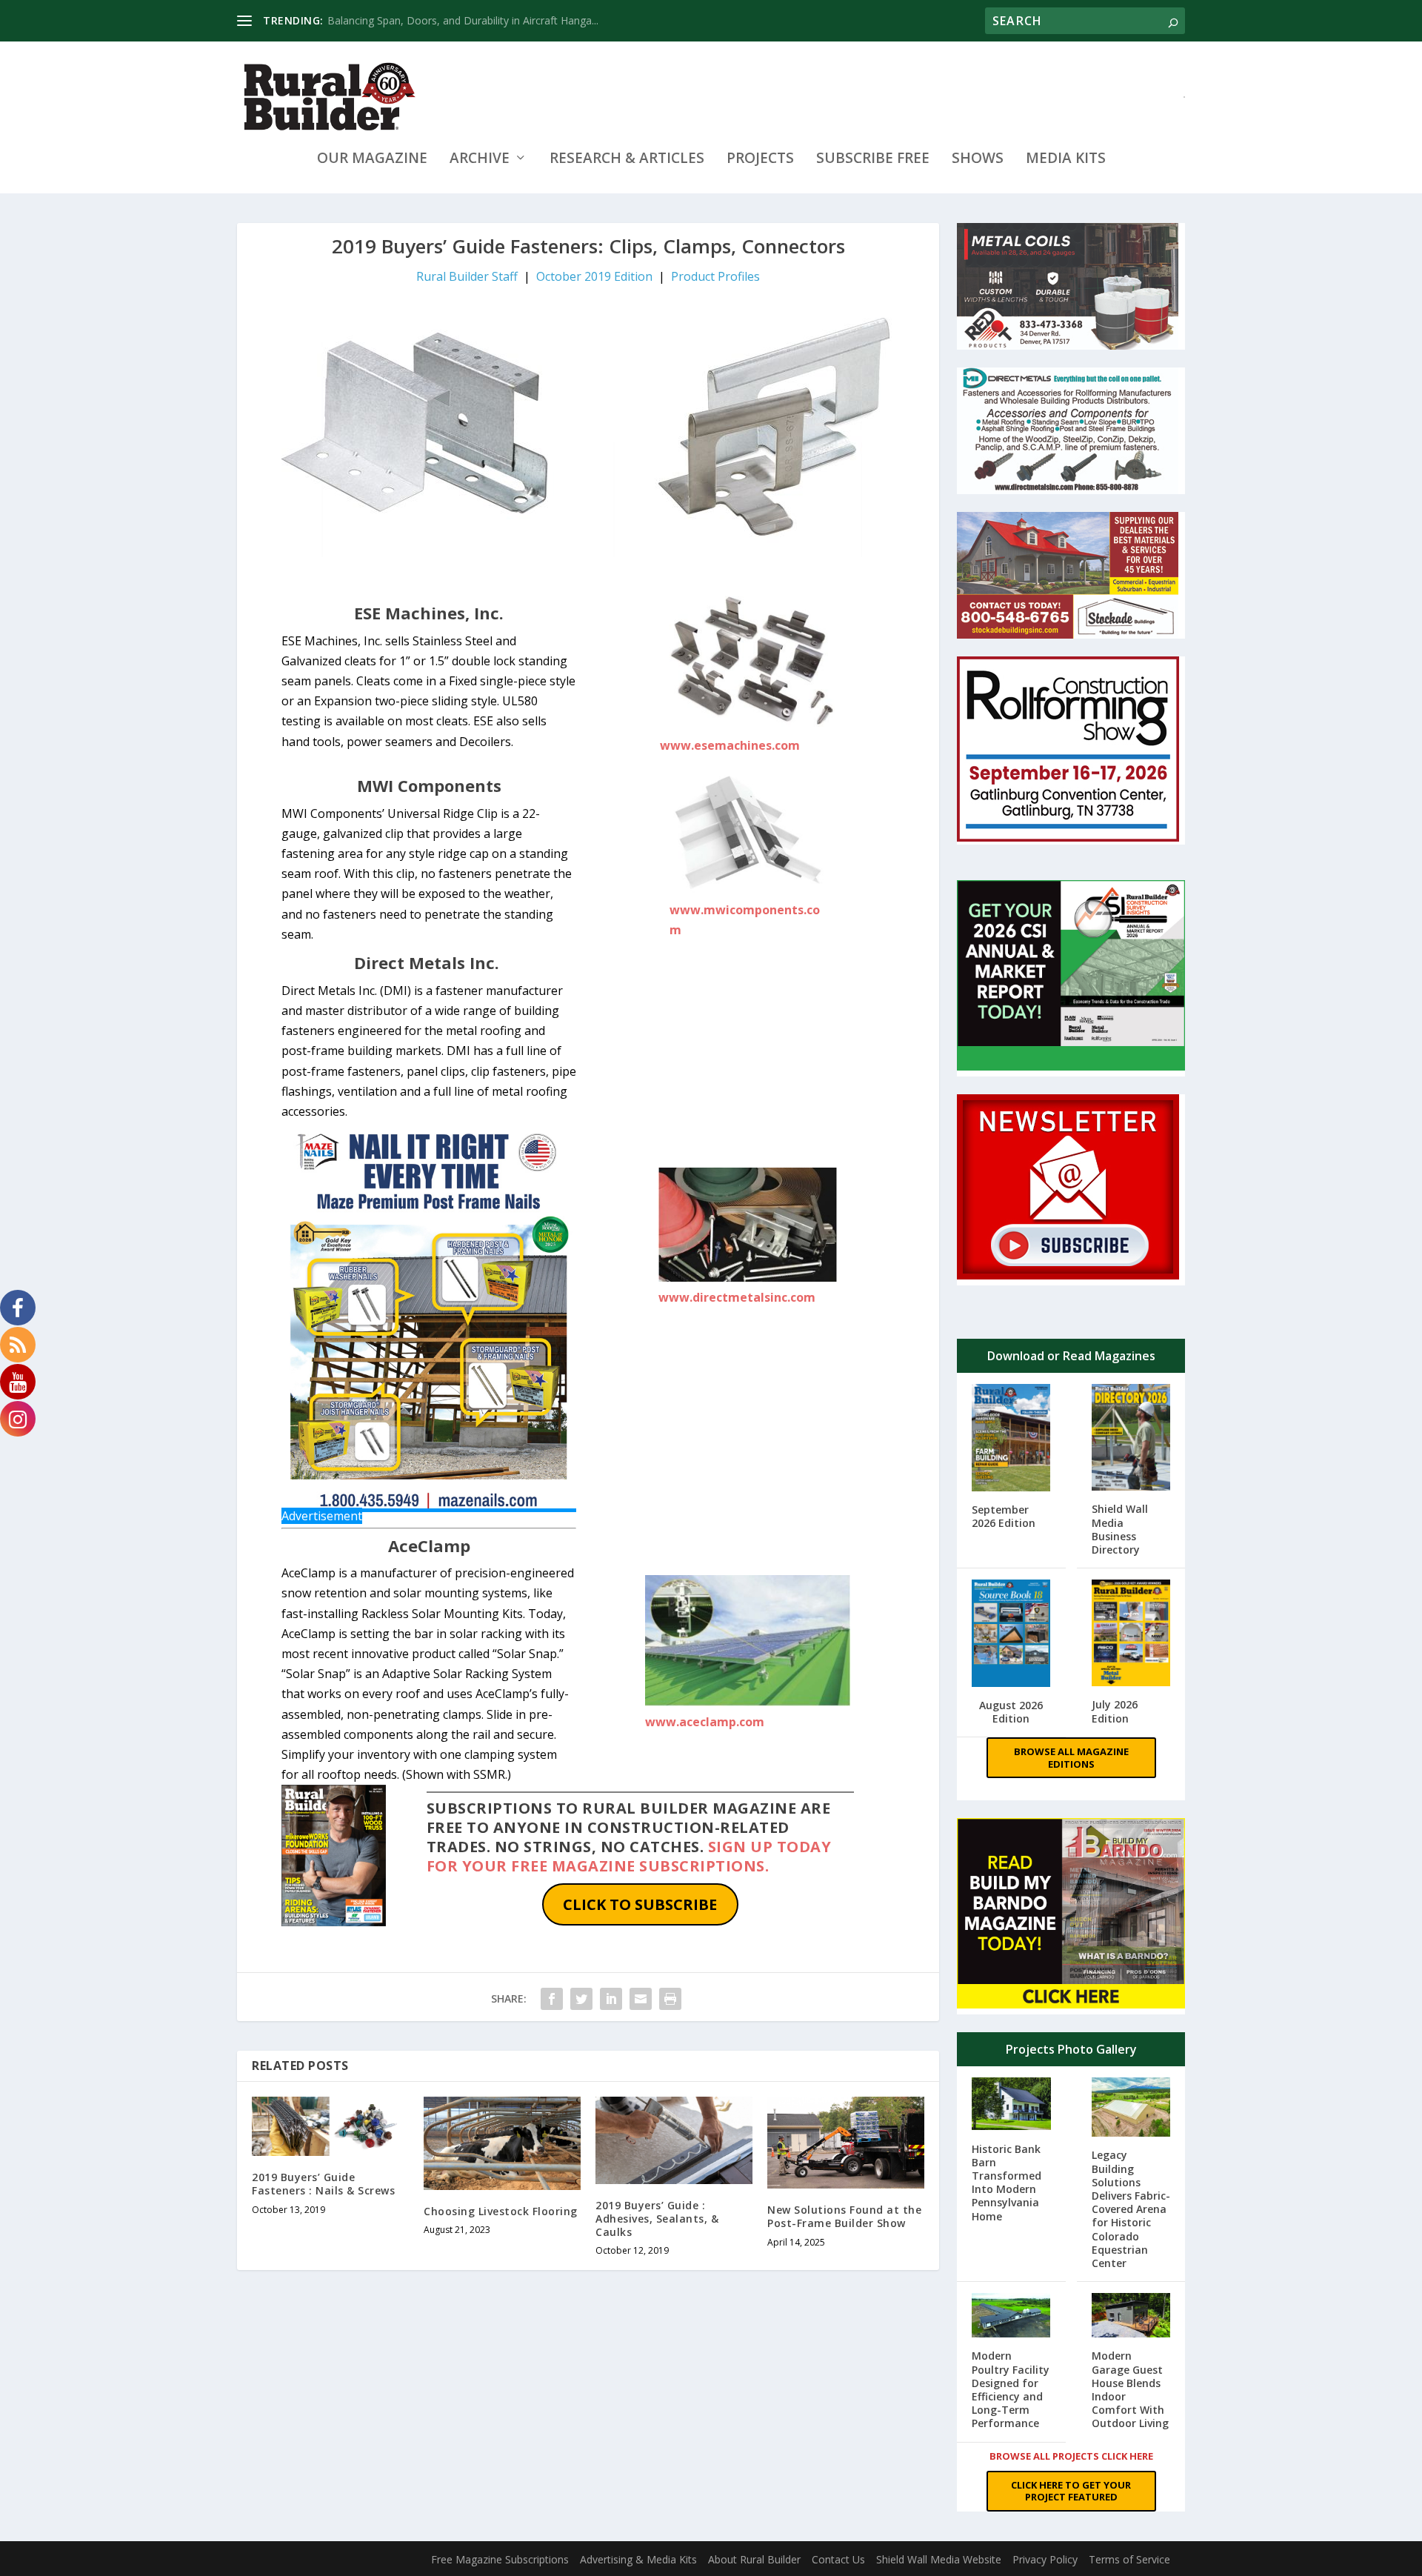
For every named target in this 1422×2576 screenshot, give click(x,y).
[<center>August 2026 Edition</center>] (1011, 1635)
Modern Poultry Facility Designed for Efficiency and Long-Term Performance (1011, 2389)
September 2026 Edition (1004, 1516)
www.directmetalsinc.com (737, 1297)
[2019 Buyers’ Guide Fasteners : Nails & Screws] (330, 2127)
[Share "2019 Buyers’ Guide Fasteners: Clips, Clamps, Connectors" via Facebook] (552, 1999)
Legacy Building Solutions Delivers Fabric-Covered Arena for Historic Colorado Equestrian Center (1131, 2209)
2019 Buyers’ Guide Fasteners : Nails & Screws (323, 2184)
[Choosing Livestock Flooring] (502, 2144)
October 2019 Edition (594, 276)
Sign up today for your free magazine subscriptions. (629, 1856)
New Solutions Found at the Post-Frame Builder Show (844, 2216)
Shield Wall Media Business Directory (1120, 1529)
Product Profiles (715, 276)
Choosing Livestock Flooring (501, 2211)
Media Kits (1066, 160)
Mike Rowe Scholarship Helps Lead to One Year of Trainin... (469, 20)
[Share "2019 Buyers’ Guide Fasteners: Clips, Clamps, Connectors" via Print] (670, 1999)
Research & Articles (627, 160)
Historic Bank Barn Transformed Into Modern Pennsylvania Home (1007, 2183)
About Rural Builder (754, 2559)
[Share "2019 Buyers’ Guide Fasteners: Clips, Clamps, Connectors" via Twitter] (581, 1999)
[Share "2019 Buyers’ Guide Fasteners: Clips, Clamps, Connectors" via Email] (641, 1999)
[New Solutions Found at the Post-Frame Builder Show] (846, 2143)
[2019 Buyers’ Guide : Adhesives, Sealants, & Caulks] (674, 2140)
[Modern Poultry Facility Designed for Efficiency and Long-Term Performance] (1011, 2317)
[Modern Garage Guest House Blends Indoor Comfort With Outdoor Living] (1131, 2317)
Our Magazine (372, 160)
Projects (760, 160)
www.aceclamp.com (705, 1722)
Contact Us (838, 2559)
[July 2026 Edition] (1131, 1634)
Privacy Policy (1045, 2559)
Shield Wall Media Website (939, 2559)
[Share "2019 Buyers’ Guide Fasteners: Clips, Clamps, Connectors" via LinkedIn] (611, 1999)
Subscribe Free (873, 160)
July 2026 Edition (1115, 1711)
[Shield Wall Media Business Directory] (1131, 1439)
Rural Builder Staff (467, 276)
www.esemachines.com (730, 745)
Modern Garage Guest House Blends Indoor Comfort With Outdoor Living (1130, 2389)
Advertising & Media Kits (638, 2559)
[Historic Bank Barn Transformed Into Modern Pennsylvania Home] (1011, 2105)
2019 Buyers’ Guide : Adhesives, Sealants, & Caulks (657, 2219)
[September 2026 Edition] (1011, 1439)
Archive (480, 160)
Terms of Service (1129, 2559)
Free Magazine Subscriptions (500, 2559)
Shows (978, 160)
